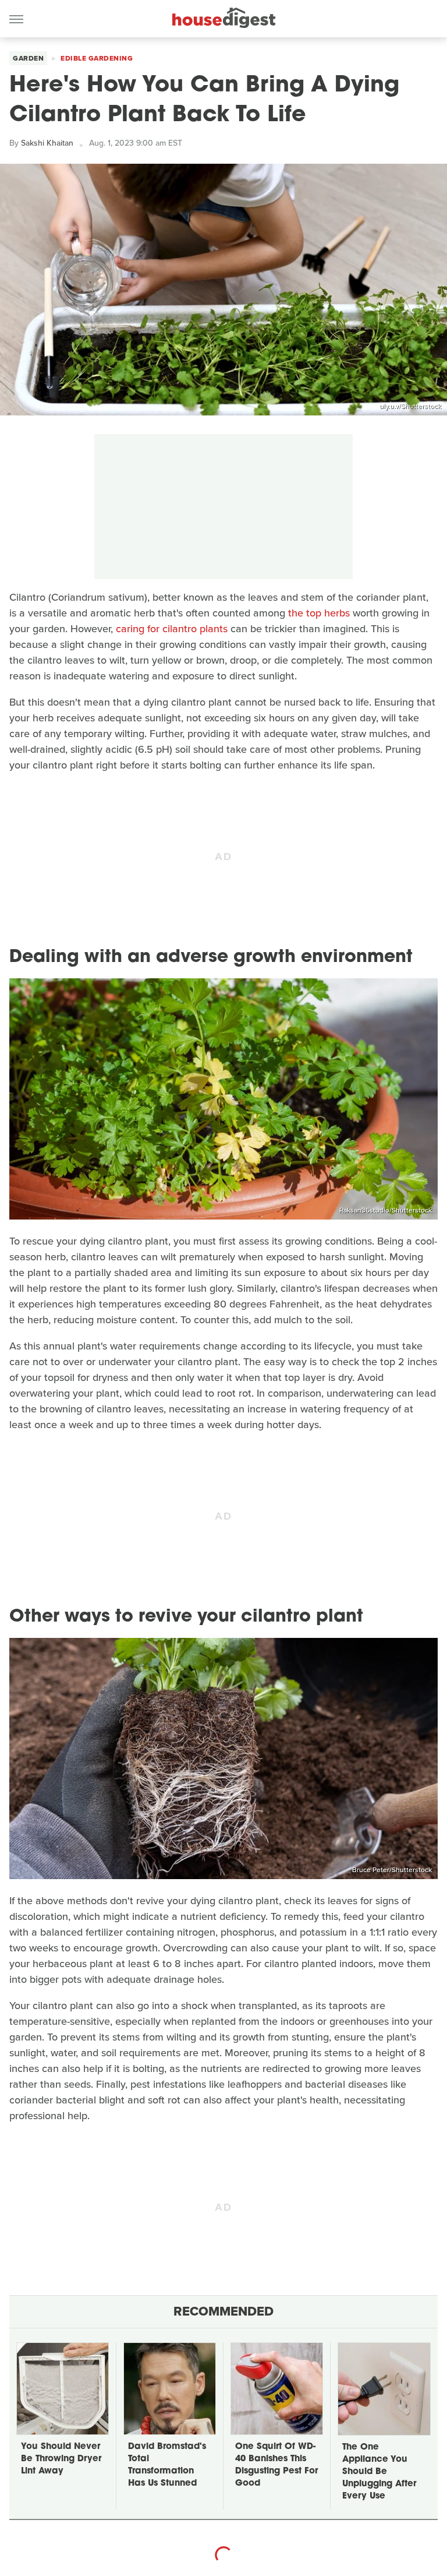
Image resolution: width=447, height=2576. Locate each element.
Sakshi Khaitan (47, 143)
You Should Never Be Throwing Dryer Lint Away (61, 2459)
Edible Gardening (97, 58)
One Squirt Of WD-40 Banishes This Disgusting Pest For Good (276, 2465)
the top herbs (319, 613)
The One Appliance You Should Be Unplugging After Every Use (379, 2472)
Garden (28, 58)
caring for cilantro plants (172, 629)
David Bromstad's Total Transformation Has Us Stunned (167, 2465)
